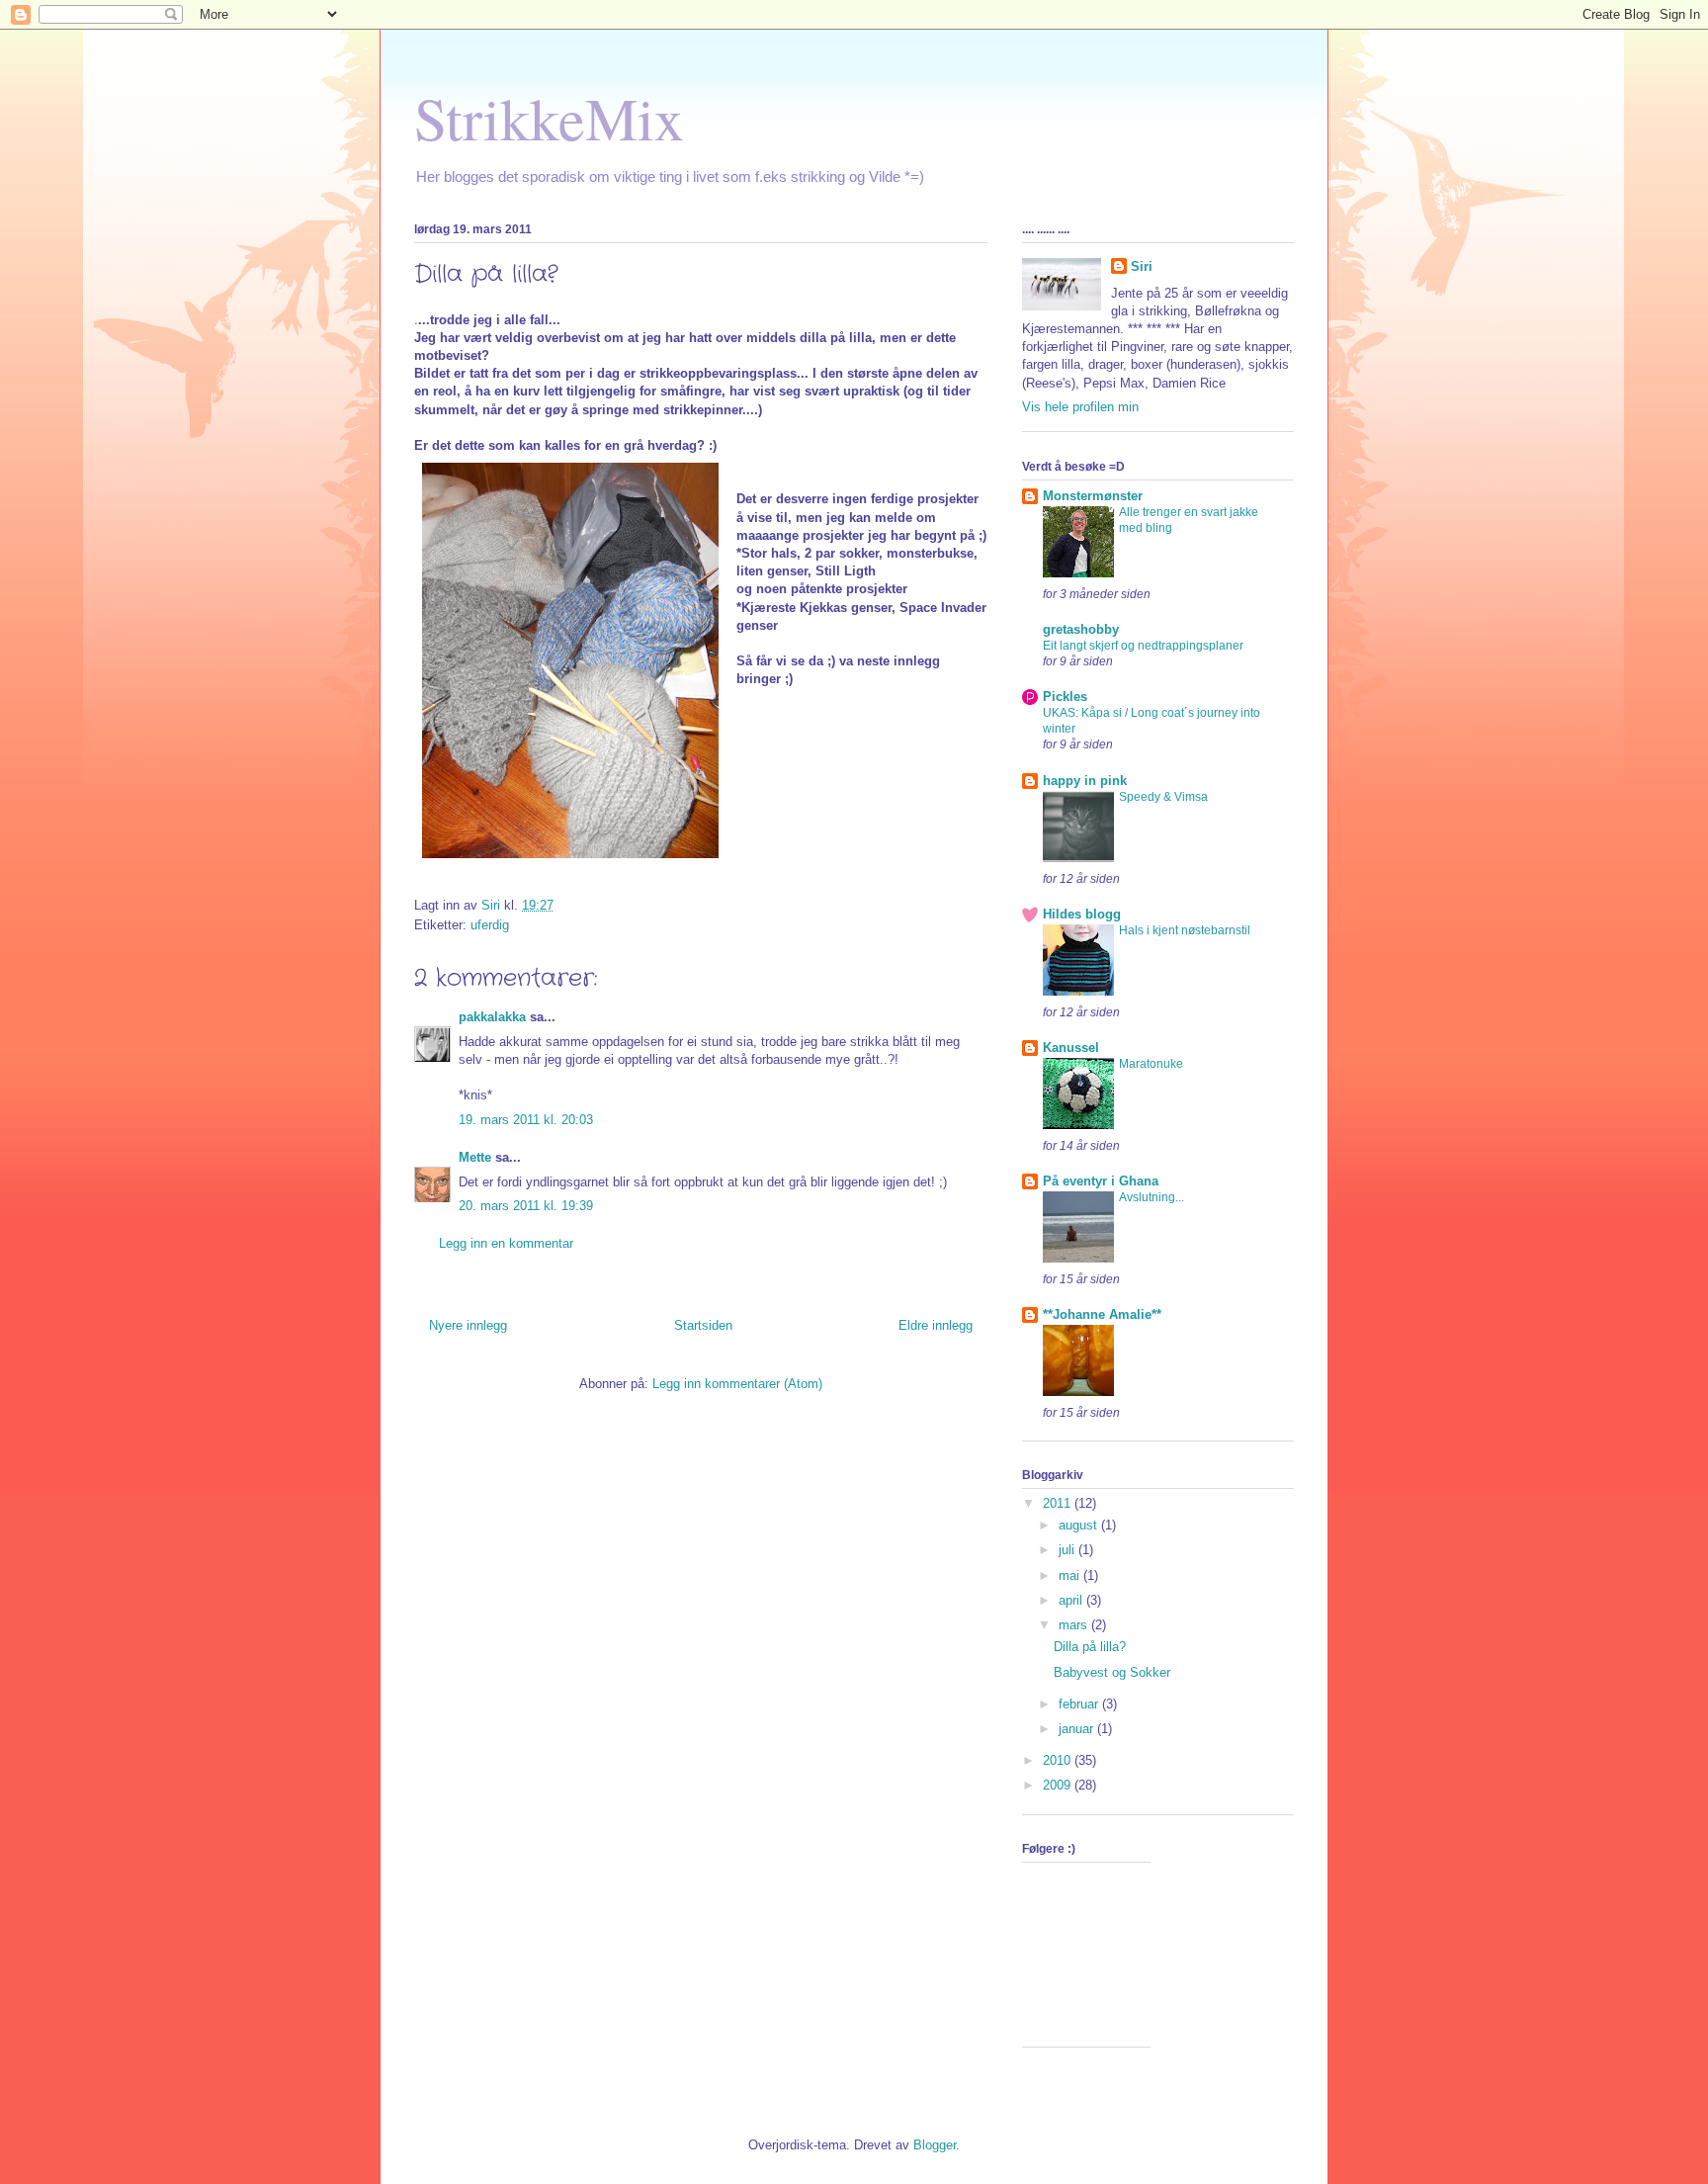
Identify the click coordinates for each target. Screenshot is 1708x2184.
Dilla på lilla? (1090, 1647)
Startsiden (703, 1325)
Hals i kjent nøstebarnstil (1185, 930)
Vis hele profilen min (1080, 407)
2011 (1059, 1503)
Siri (1142, 266)
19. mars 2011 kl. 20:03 (526, 1120)
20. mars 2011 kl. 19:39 (526, 1206)
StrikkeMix (549, 118)
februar (1080, 1704)
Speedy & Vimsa (1163, 797)
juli (1068, 1550)
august (1080, 1525)
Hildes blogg (1082, 914)
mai (1071, 1575)
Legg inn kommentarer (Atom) (737, 1384)
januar (1078, 1729)
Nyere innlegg (468, 1325)
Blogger (935, 2145)
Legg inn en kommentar (506, 1243)
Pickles (1065, 697)
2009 (1059, 1785)
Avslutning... (1152, 1197)
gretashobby (1081, 629)
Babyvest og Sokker (1112, 1672)
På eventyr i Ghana (1101, 1181)
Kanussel (1071, 1048)
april (1072, 1600)
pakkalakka (492, 1017)
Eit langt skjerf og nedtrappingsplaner (1143, 646)
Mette (475, 1157)
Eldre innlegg (936, 1325)
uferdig (490, 925)
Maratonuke (1151, 1064)
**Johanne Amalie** (1102, 1314)
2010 (1059, 1760)
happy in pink (1085, 781)
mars (1075, 1625)
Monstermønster (1093, 496)
